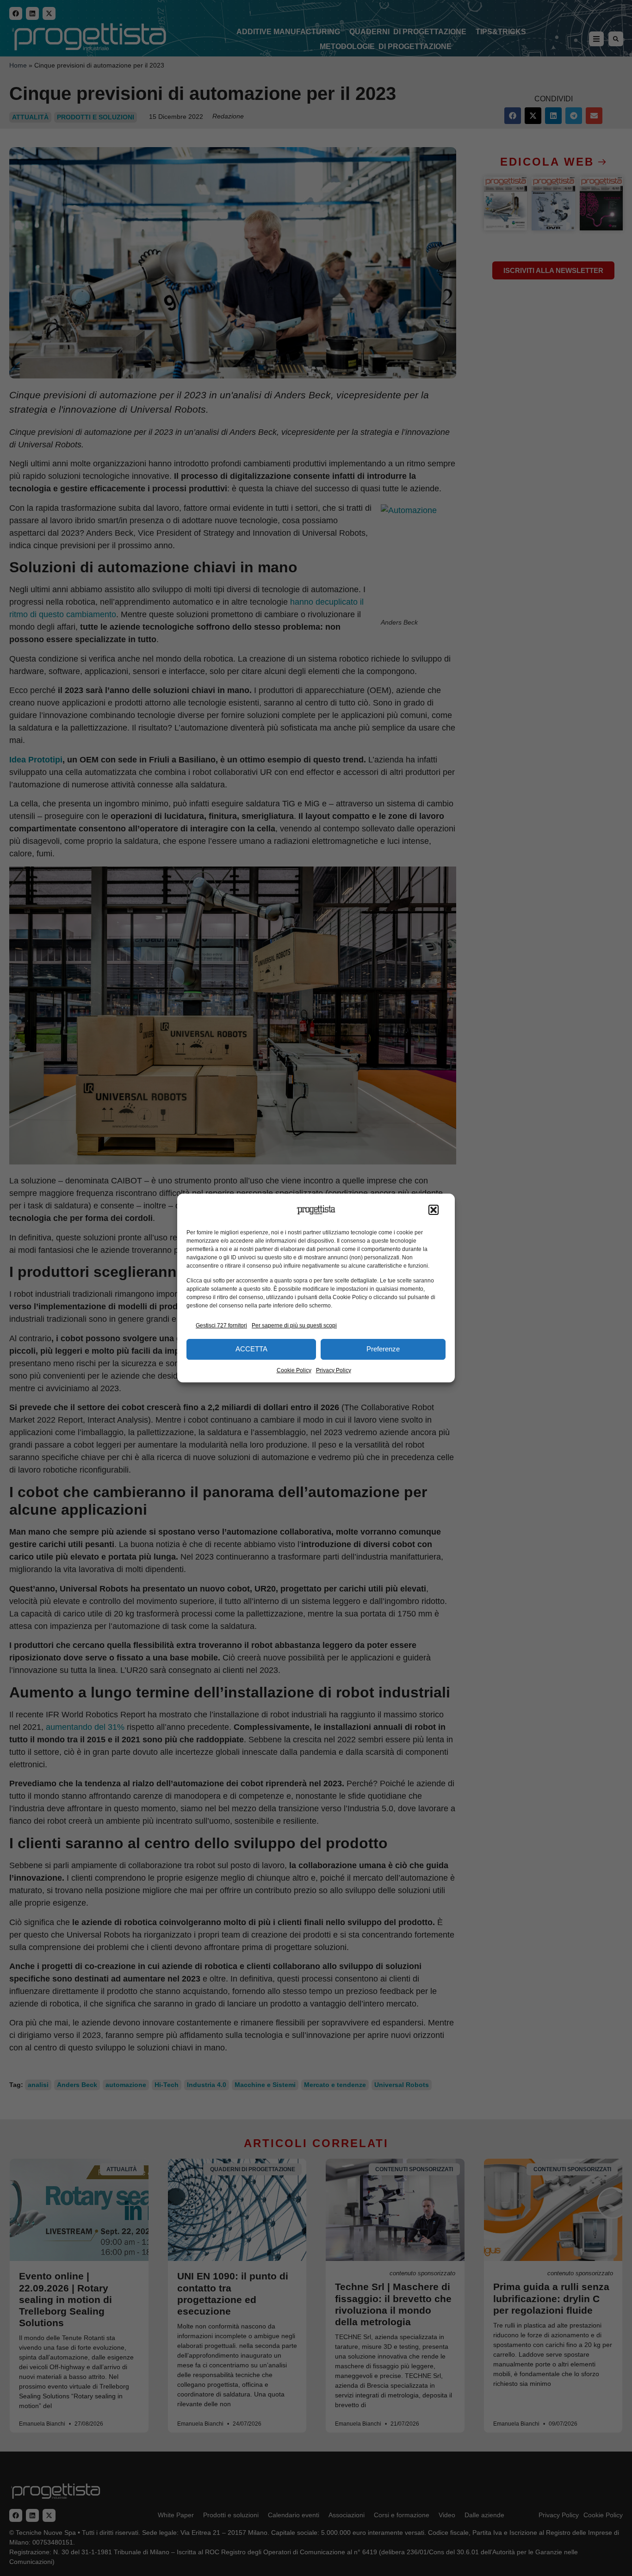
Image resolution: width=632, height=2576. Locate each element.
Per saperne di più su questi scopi (294, 1325)
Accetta (251, 1349)
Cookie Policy (294, 1370)
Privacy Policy (334, 1370)
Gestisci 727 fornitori (221, 1325)
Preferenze (383, 1349)
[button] (434, 1210)
